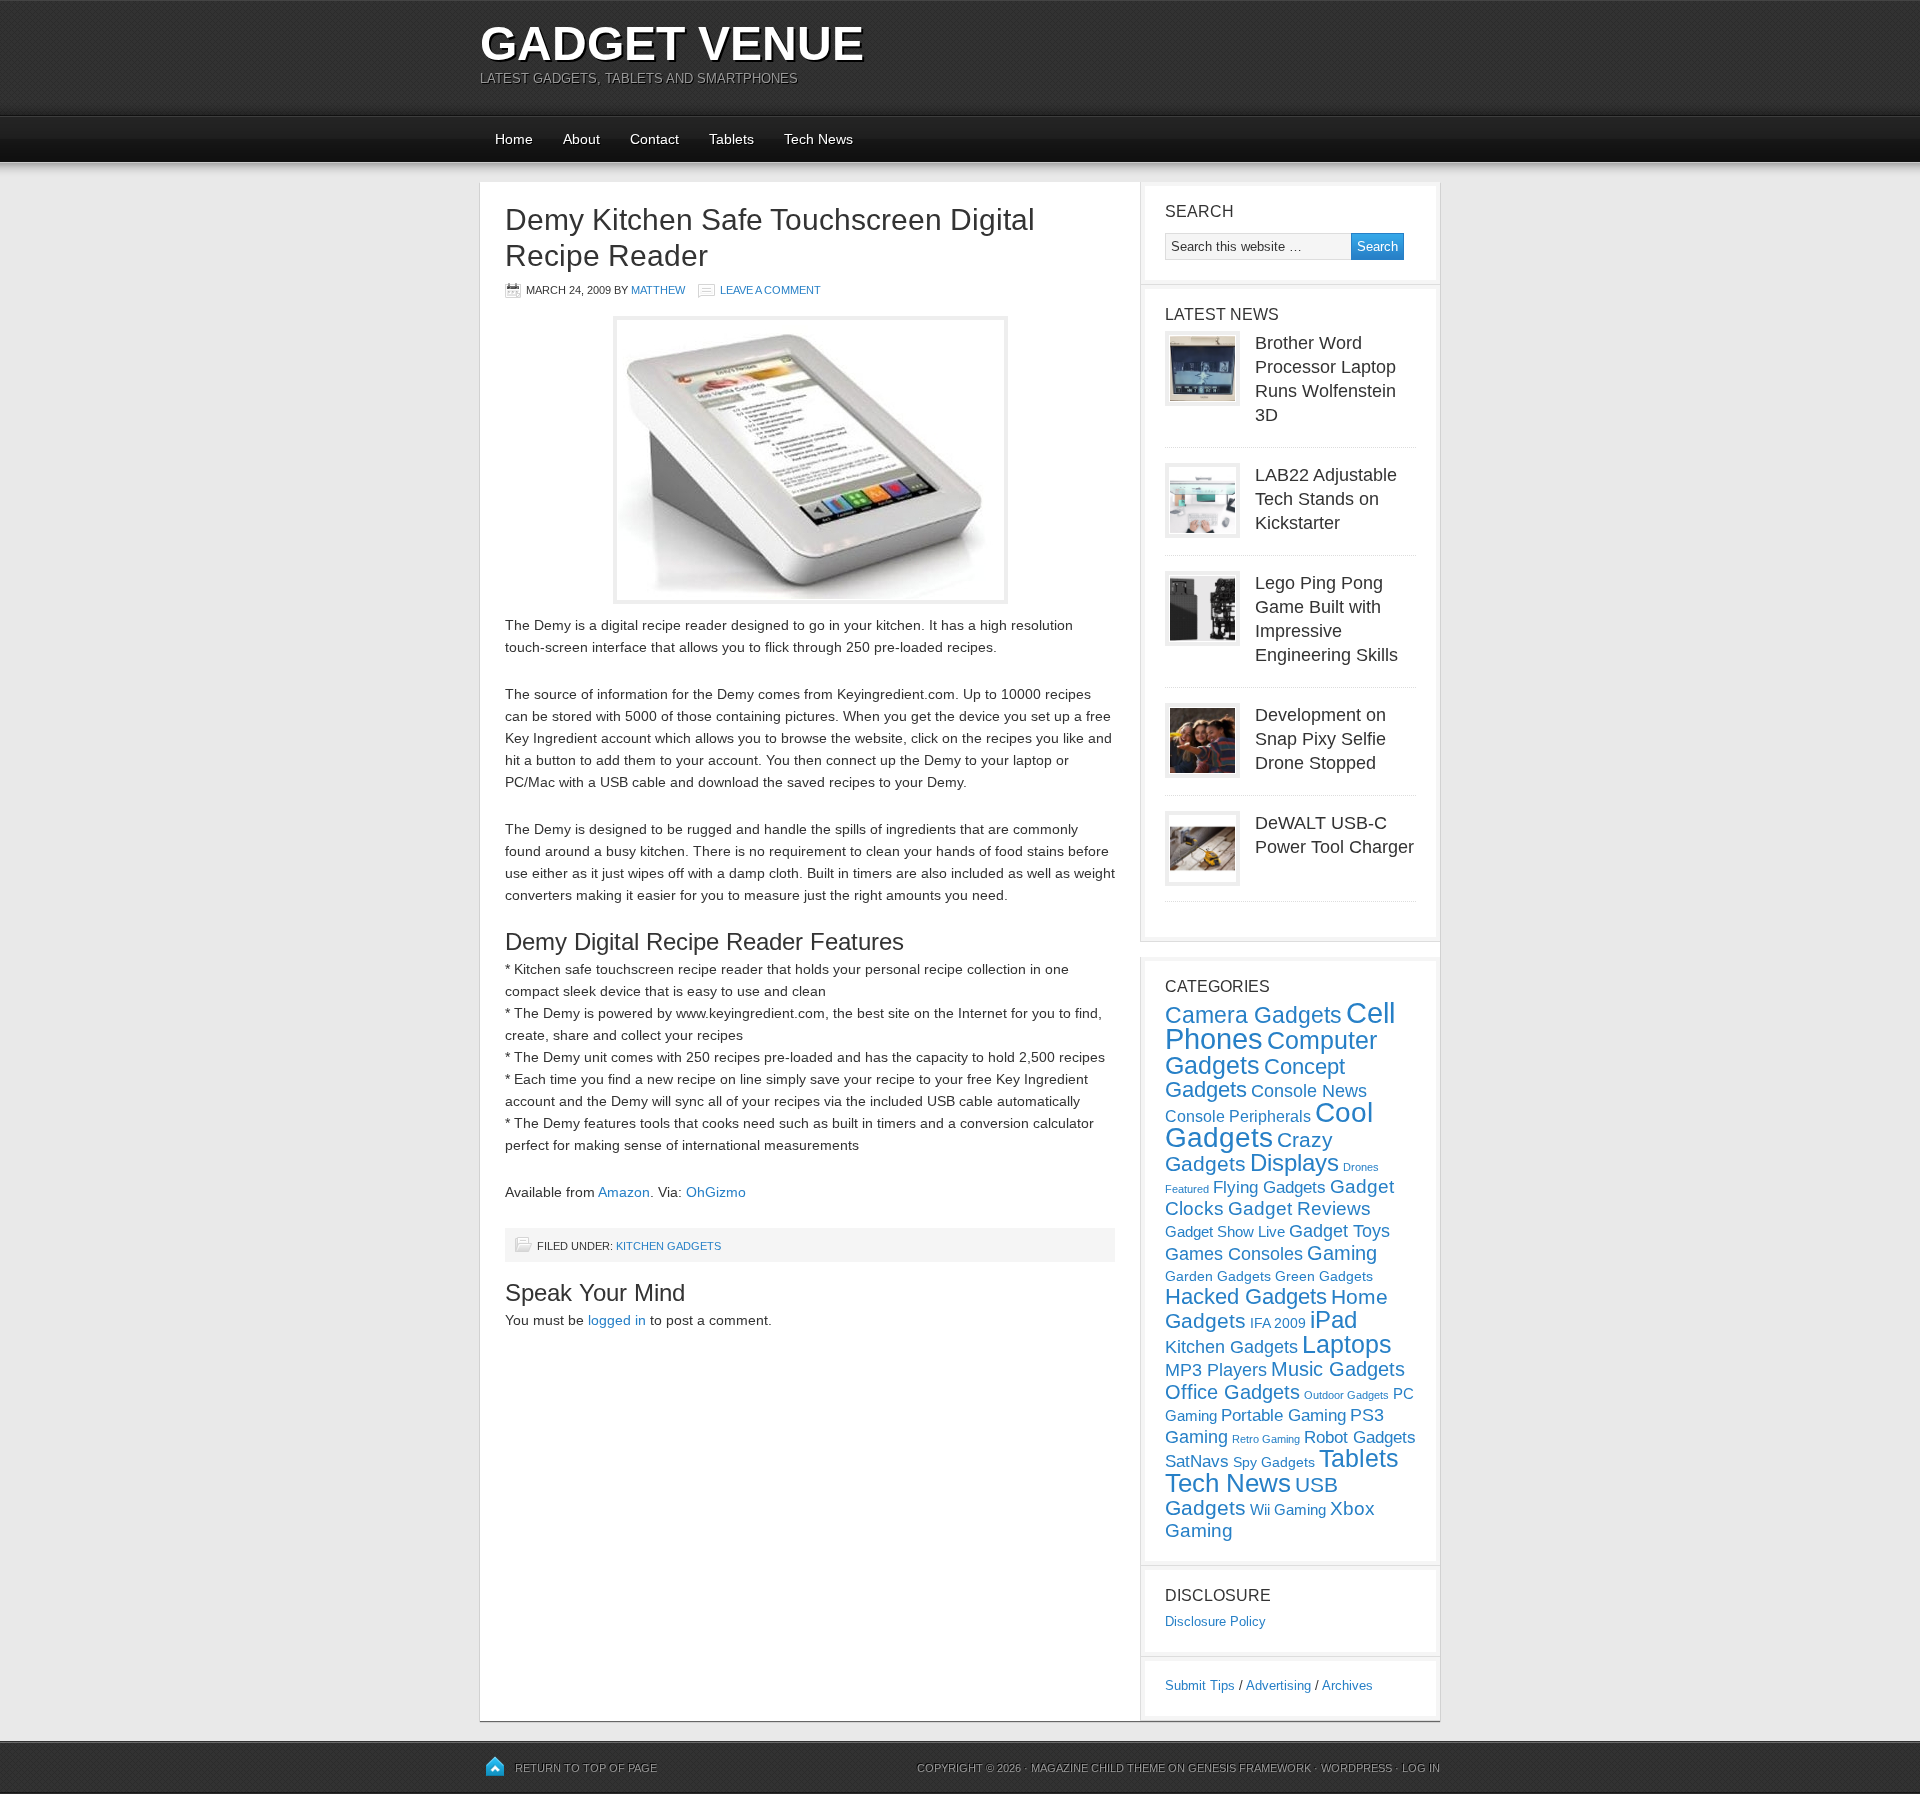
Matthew (658, 290)
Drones (1361, 1167)
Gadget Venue (672, 43)
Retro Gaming (1266, 1439)
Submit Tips (1200, 1685)
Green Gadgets (1324, 1276)
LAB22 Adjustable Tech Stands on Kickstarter (1326, 499)
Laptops (1347, 1344)
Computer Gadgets (1271, 1052)
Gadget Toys (1339, 1231)
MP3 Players (1216, 1370)
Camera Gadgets (1253, 1015)
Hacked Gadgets (1246, 1296)
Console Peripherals (1238, 1116)
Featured (1187, 1189)
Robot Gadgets (1360, 1437)
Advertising (1278, 1685)
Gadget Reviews (1299, 1208)
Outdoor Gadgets (1346, 1395)
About (581, 139)
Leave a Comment (770, 290)
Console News (1309, 1091)
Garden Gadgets (1218, 1276)
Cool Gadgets (1269, 1125)
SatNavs (1197, 1461)
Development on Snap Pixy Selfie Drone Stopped (1320, 739)
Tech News (818, 139)
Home (514, 139)
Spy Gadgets (1274, 1462)
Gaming (1342, 1253)
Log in (1421, 1768)
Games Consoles (1234, 1254)
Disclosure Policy (1215, 1621)
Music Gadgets (1338, 1369)
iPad (1333, 1319)
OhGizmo (716, 1192)
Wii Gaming (1288, 1509)
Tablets (731, 139)
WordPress (1356, 1768)
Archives (1347, 1685)
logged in (617, 1320)
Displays (1294, 1162)
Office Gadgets (1232, 1392)
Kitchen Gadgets (668, 1246)
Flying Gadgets (1269, 1187)
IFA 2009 (1278, 1323)
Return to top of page (586, 1768)
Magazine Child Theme (1098, 1768)
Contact (654, 139)
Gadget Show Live (1225, 1231)
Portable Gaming (1283, 1415)
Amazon (624, 1192)
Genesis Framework (1249, 1768)
